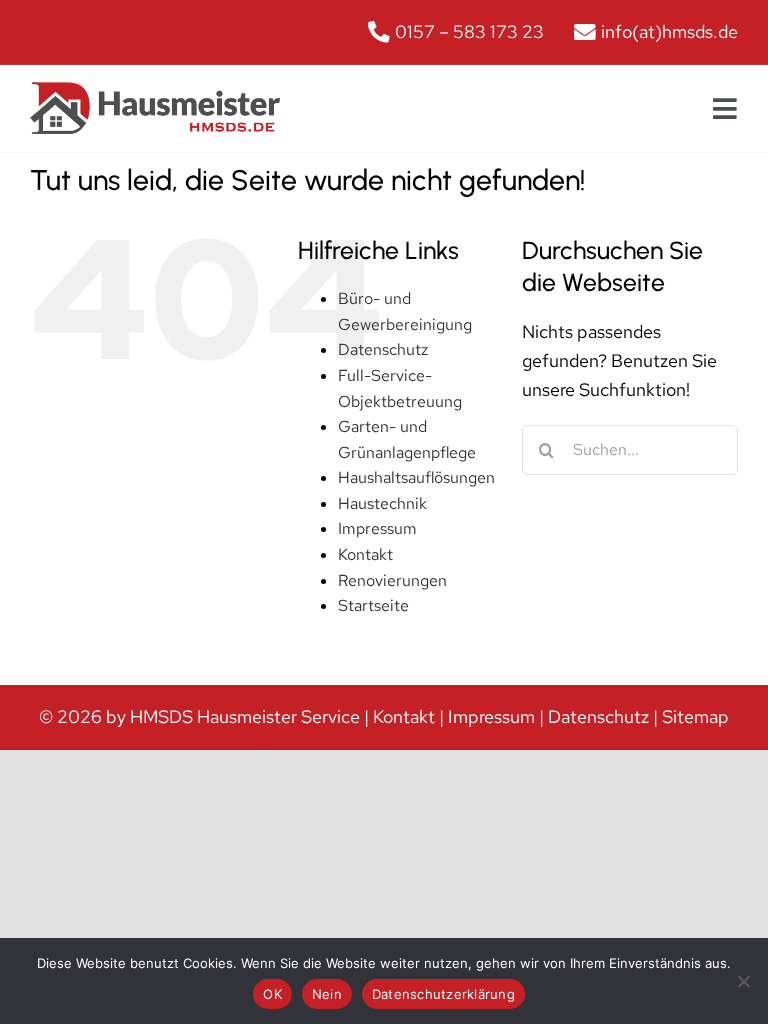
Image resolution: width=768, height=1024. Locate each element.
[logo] (155, 90)
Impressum (377, 528)
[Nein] (743, 981)
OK (272, 994)
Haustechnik (382, 503)
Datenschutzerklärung (443, 994)
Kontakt (365, 554)
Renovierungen (392, 580)
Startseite (373, 605)
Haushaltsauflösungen (416, 477)
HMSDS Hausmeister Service (245, 716)
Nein (327, 994)
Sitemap (695, 716)
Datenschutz (383, 349)
